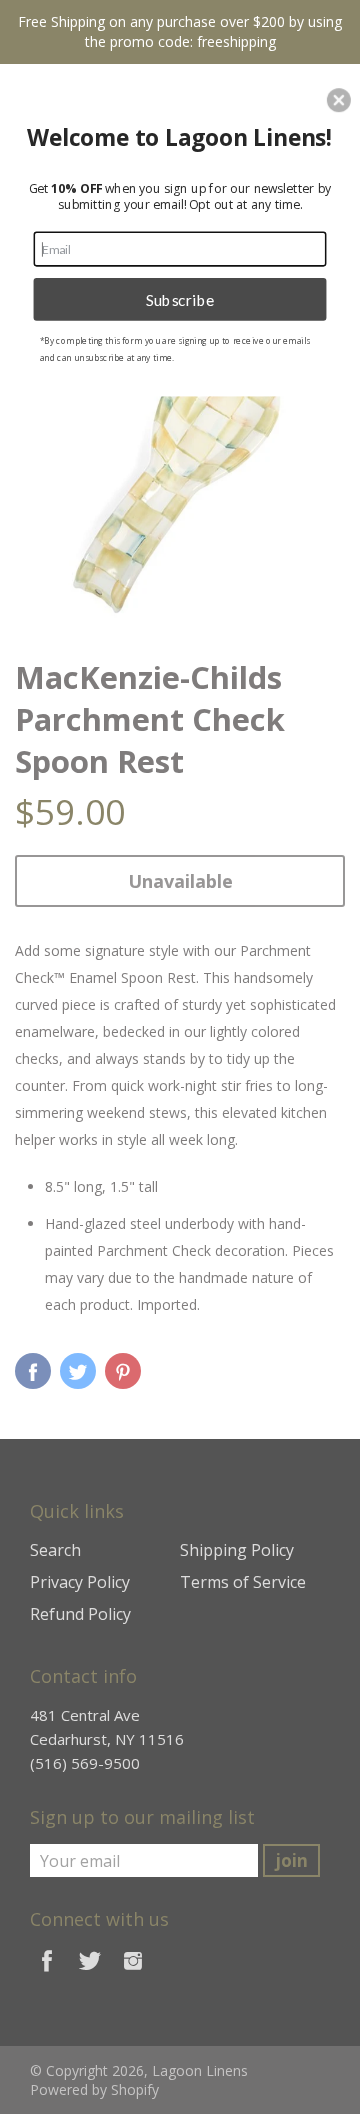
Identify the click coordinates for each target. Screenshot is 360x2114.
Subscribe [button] (180, 299)
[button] (339, 100)
